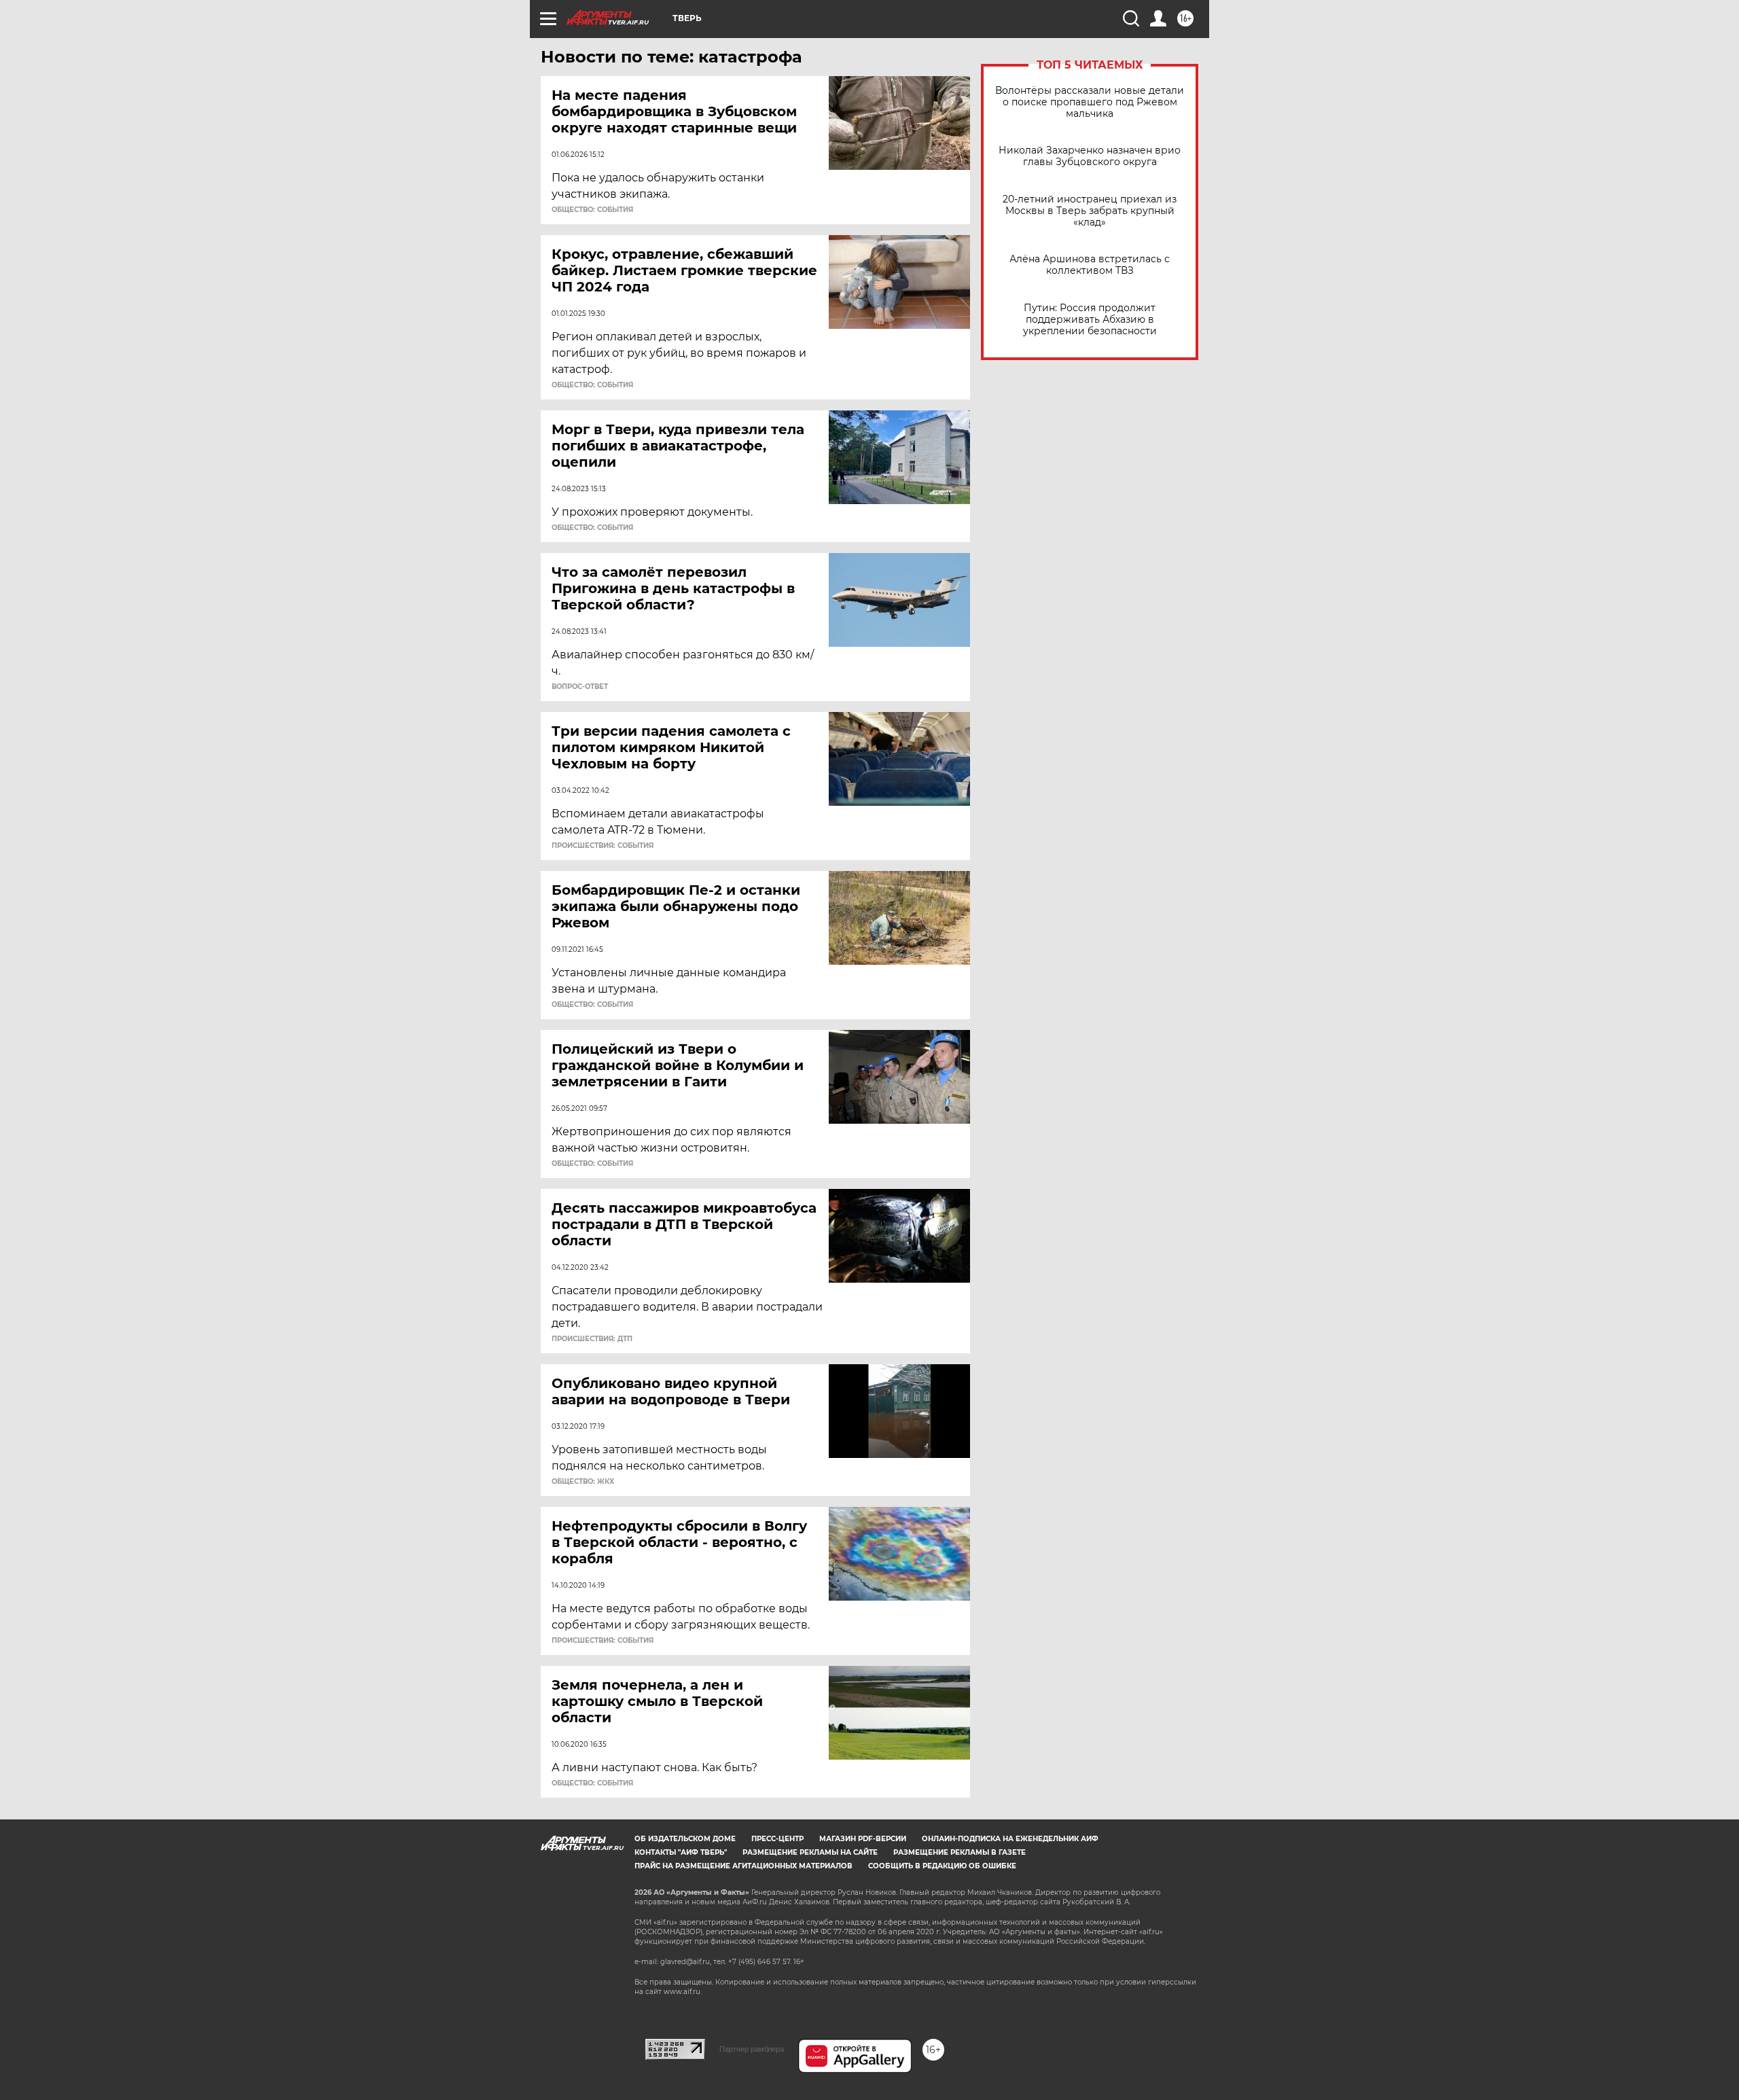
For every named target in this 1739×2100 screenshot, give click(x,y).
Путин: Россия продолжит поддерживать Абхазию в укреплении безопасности (1090, 320)
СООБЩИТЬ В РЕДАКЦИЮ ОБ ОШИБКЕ (942, 1866)
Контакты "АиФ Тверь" (681, 1852)
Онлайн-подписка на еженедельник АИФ (1010, 1839)
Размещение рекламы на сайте (810, 1852)
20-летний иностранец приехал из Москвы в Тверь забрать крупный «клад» (1090, 211)
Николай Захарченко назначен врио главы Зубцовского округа (1090, 156)
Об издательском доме (685, 1839)
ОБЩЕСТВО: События (592, 210)
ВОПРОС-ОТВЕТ (580, 687)
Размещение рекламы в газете (960, 1852)
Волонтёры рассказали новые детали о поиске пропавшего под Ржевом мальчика (1090, 102)
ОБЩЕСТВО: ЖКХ (583, 1482)
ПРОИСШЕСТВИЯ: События (603, 846)
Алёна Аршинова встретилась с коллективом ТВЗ (1090, 265)
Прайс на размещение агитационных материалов (743, 1866)
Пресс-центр (777, 1839)
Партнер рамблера (752, 2049)
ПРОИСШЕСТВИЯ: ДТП (592, 1339)
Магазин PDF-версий (863, 1839)
